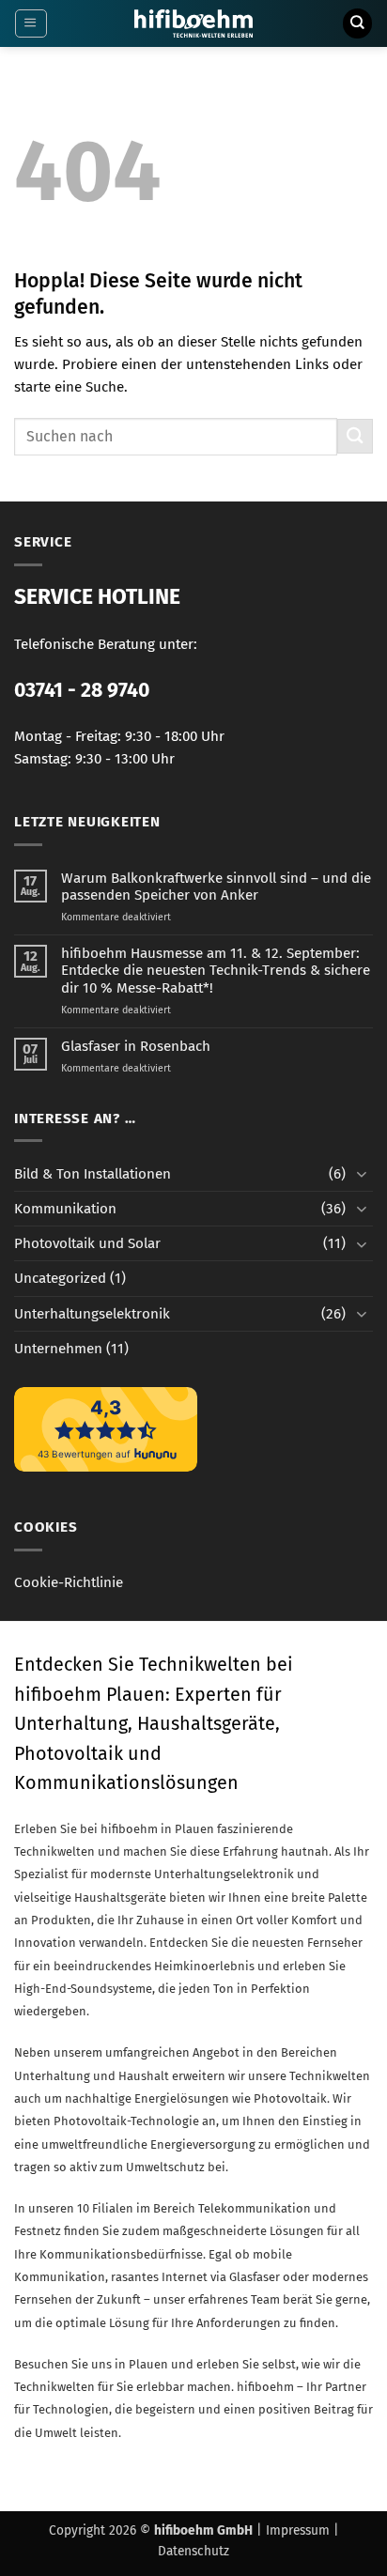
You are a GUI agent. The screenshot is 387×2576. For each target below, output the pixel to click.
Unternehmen (58, 1349)
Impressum (298, 2530)
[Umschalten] (362, 1173)
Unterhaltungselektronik (92, 1314)
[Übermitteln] (355, 436)
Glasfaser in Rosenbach (136, 1046)
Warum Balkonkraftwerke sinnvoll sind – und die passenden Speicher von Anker (216, 887)
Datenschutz (193, 2551)
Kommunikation (65, 1209)
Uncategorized (60, 1278)
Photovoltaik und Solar (87, 1243)
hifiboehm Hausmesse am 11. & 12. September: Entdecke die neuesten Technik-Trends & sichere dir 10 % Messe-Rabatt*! (216, 970)
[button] (31, 23)
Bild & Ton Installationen (93, 1174)
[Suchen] (357, 23)
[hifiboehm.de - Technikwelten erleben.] (194, 23)
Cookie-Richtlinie (69, 1582)
